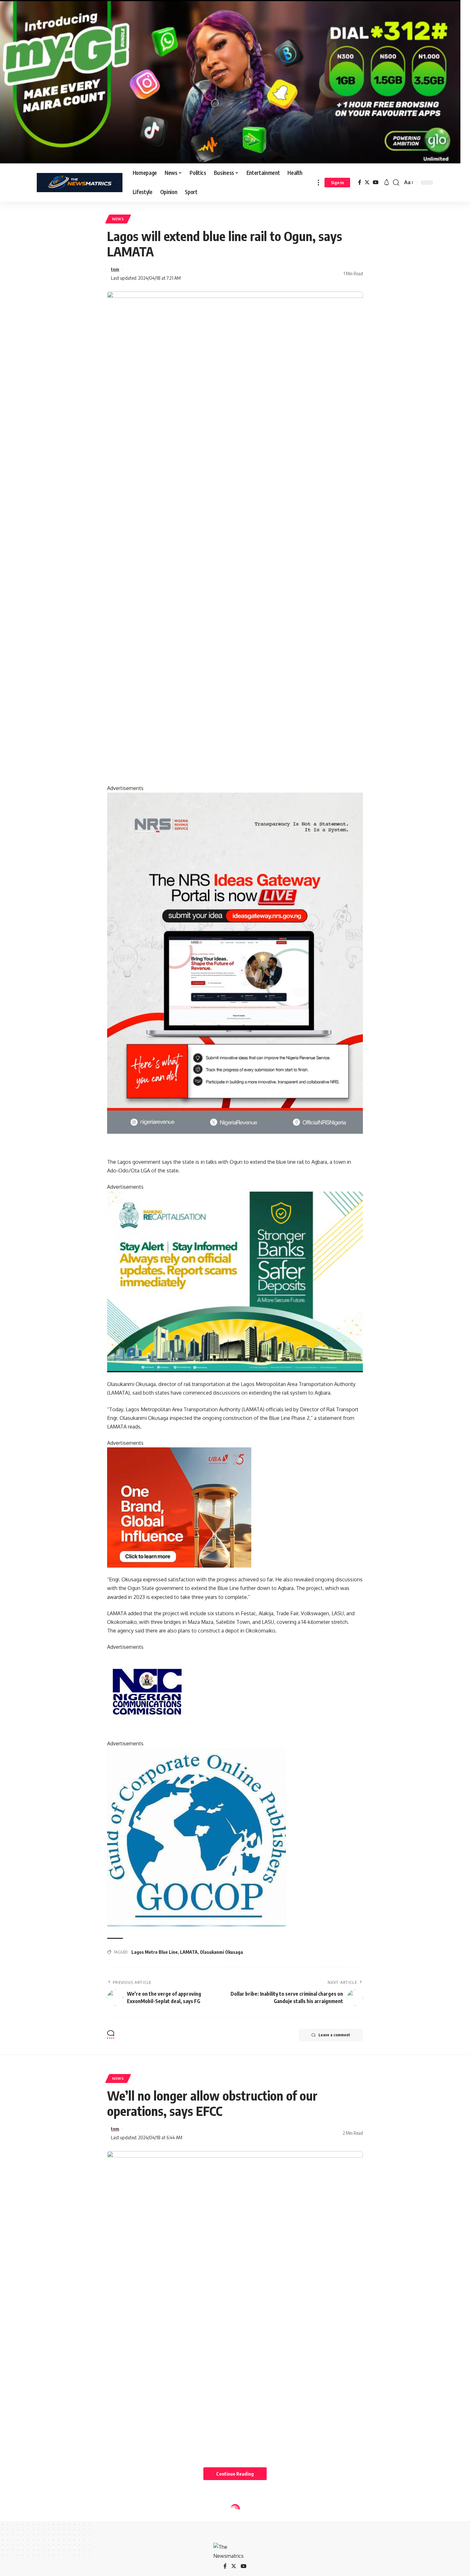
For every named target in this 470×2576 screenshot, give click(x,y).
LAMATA (189, 1952)
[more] (318, 183)
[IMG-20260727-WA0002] (235, 963)
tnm (115, 269)
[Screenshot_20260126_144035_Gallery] (230, 81)
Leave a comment (334, 2035)
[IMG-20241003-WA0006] (179, 1507)
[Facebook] (360, 182)
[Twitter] (367, 182)
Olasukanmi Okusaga (221, 1952)
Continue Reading (235, 2474)
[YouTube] (376, 182)
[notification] (387, 183)
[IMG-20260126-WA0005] (147, 1691)
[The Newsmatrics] (80, 183)
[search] (396, 183)
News (118, 219)
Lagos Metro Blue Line (155, 1952)
